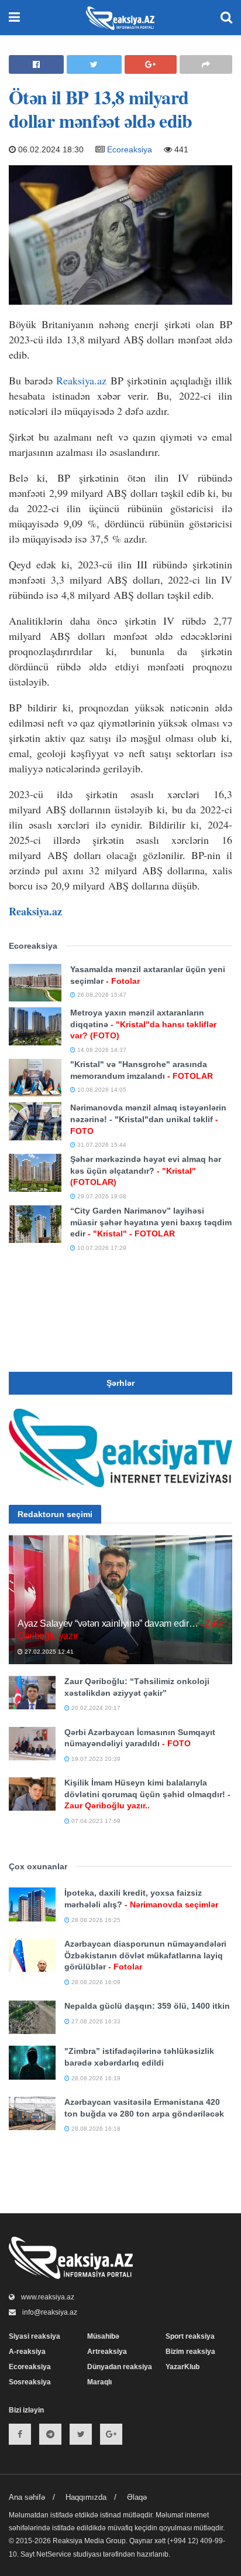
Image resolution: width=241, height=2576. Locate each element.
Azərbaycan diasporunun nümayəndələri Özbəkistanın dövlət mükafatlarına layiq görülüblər (145, 1955)
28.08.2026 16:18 (95, 2129)
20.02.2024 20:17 (95, 1708)
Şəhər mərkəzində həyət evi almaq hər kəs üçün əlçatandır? (146, 1171)
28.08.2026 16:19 (95, 2078)
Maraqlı (99, 2382)
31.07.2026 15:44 (101, 1145)
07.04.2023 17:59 (95, 1821)
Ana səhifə (27, 2497)
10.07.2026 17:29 (101, 1248)
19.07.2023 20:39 (95, 1759)
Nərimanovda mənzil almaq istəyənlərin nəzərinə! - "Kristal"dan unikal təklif (148, 1119)
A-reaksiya (27, 2352)
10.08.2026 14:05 (101, 1090)
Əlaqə (137, 2497)
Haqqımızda (86, 2497)
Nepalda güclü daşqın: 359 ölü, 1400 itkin (147, 2006)
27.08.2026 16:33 (95, 2021)
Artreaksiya (107, 2352)
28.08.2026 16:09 (95, 1982)
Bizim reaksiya (190, 2352)
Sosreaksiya (30, 2382)
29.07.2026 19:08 (101, 1196)
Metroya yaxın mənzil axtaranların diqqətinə (143, 1024)
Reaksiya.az (81, 380)
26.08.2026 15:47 (101, 995)
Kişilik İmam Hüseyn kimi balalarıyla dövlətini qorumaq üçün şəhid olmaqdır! (147, 1794)
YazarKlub (183, 2367)
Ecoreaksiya (130, 149)
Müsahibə (103, 2336)
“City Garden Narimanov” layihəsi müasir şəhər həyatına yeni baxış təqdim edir (151, 1222)
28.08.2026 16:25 (95, 1920)
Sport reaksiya (190, 2336)
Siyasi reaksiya (35, 2336)
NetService (54, 2554)
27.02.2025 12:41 (48, 1652)
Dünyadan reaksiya (120, 2367)
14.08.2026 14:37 (101, 1050)
